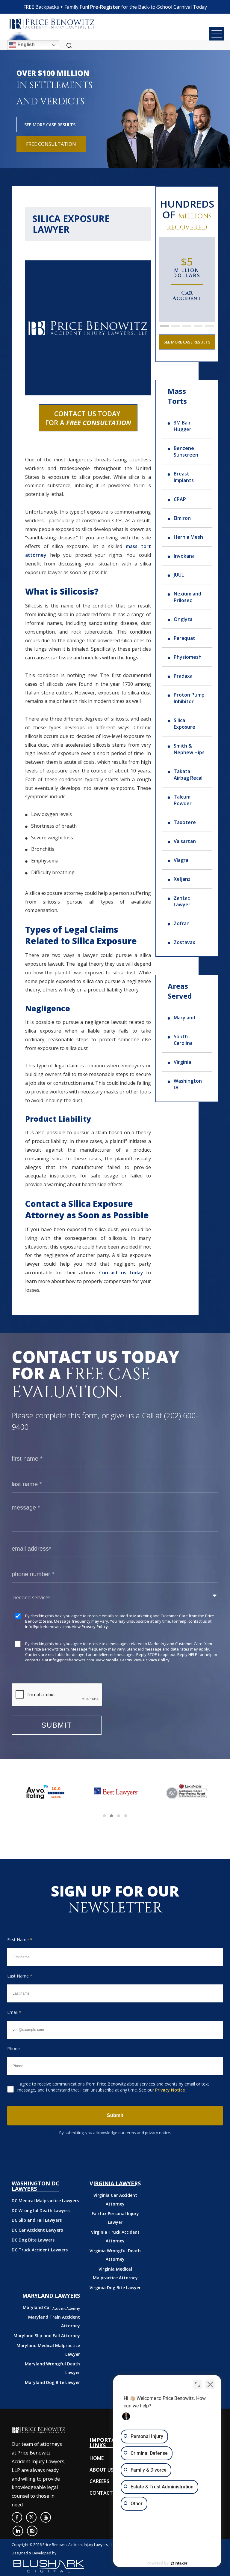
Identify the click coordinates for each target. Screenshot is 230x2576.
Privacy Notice (170, 2090)
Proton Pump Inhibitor (189, 698)
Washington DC (188, 1084)
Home (97, 2458)
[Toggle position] (198, 2384)
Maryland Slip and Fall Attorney (47, 2336)
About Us (102, 2470)
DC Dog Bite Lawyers (33, 2240)
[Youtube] (46, 2517)
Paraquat (184, 638)
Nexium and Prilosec (187, 597)
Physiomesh (188, 657)
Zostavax (184, 942)
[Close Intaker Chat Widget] (210, 2384)
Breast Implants (184, 477)
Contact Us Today (88, 418)
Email (14, 2012)
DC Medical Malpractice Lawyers (45, 2201)
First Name (20, 1940)
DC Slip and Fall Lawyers (37, 2220)
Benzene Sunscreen (186, 451)
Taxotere (185, 822)
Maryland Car (51, 2307)
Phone (13, 2048)
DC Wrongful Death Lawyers (41, 2210)
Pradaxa (183, 676)
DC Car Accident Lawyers (37, 2230)
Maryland (184, 1018)
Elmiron (182, 518)
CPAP (180, 499)
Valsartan (185, 841)
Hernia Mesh (188, 537)
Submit (115, 2115)
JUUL (179, 575)
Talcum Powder (183, 800)
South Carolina (183, 1040)
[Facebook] (17, 2517)
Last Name (20, 1976)
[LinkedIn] (18, 2531)
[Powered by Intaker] (179, 2563)
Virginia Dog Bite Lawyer (115, 2288)
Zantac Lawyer (182, 901)
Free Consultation (51, 144)
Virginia (182, 1062)
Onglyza (183, 619)
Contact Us (105, 2493)
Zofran (182, 923)
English (25, 45)
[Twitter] (31, 2517)
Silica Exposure (184, 724)
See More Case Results (50, 125)
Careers (99, 2481)
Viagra (181, 860)
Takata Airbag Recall (189, 775)
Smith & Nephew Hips (189, 749)
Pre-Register (105, 7)
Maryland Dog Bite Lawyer (52, 2382)
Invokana (184, 556)
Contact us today (121, 1273)
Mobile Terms (119, 1660)
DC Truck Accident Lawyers (40, 2250)
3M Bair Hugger (183, 426)
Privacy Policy (95, 1627)
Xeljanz (182, 879)
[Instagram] (32, 2531)
